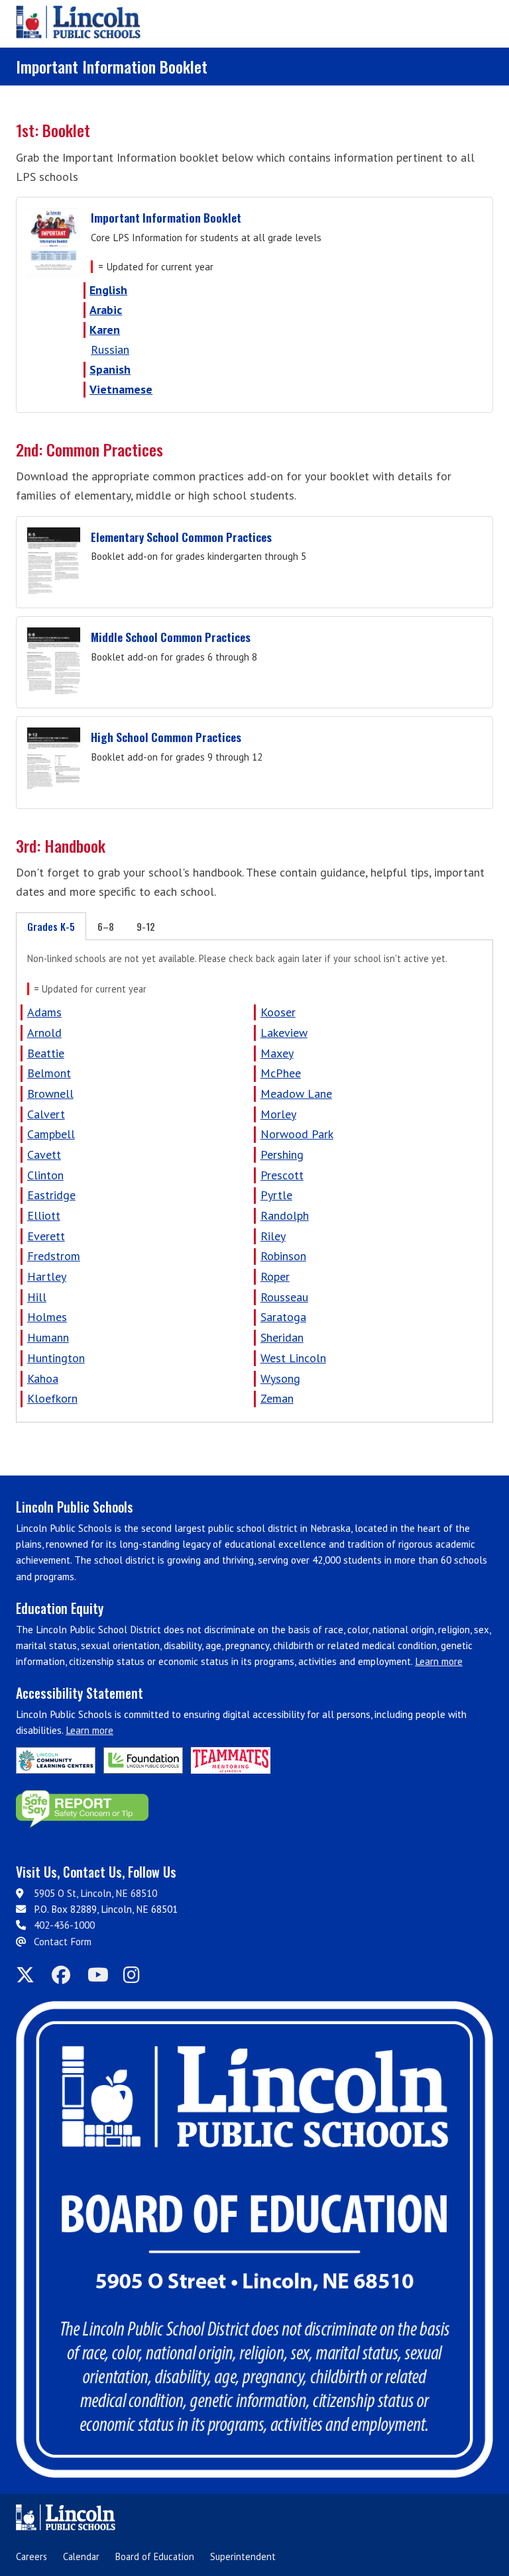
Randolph (285, 1215)
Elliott (44, 1215)
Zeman (277, 1398)
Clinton (45, 1175)
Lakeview (284, 1033)
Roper (275, 1276)
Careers (31, 2556)
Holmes (47, 1317)
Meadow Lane (296, 1094)
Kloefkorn (52, 1398)
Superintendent (243, 2556)
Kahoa (43, 1378)
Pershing (282, 1154)
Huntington (56, 1358)
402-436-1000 (64, 1925)
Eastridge (51, 1195)
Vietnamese (121, 389)
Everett (46, 1236)
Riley (273, 1236)
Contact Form (63, 1942)
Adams (44, 1012)
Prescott (282, 1175)
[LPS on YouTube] (101, 1975)
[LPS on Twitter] (30, 1975)
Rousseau (284, 1297)
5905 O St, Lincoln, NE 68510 (95, 1893)
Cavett (44, 1154)
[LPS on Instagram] (137, 1975)
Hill (37, 1297)
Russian (110, 349)
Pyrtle (276, 1195)
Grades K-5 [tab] (51, 926)
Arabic (106, 310)
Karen (105, 330)
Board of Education (155, 2556)
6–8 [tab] (106, 926)
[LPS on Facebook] (66, 1975)
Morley (278, 1114)
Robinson (283, 1256)
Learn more (439, 1661)
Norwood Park (297, 1134)
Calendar (81, 2556)
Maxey (277, 1053)
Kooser (278, 1012)
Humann (48, 1337)
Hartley (47, 1276)
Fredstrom (54, 1256)
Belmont (49, 1073)
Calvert (46, 1114)
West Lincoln (293, 1358)
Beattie (46, 1053)
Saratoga (283, 1317)
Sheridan (282, 1337)
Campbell (51, 1134)
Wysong (280, 1378)
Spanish (110, 369)
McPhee (281, 1073)
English (108, 290)
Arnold (44, 1033)
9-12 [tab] (146, 926)
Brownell (50, 1094)
